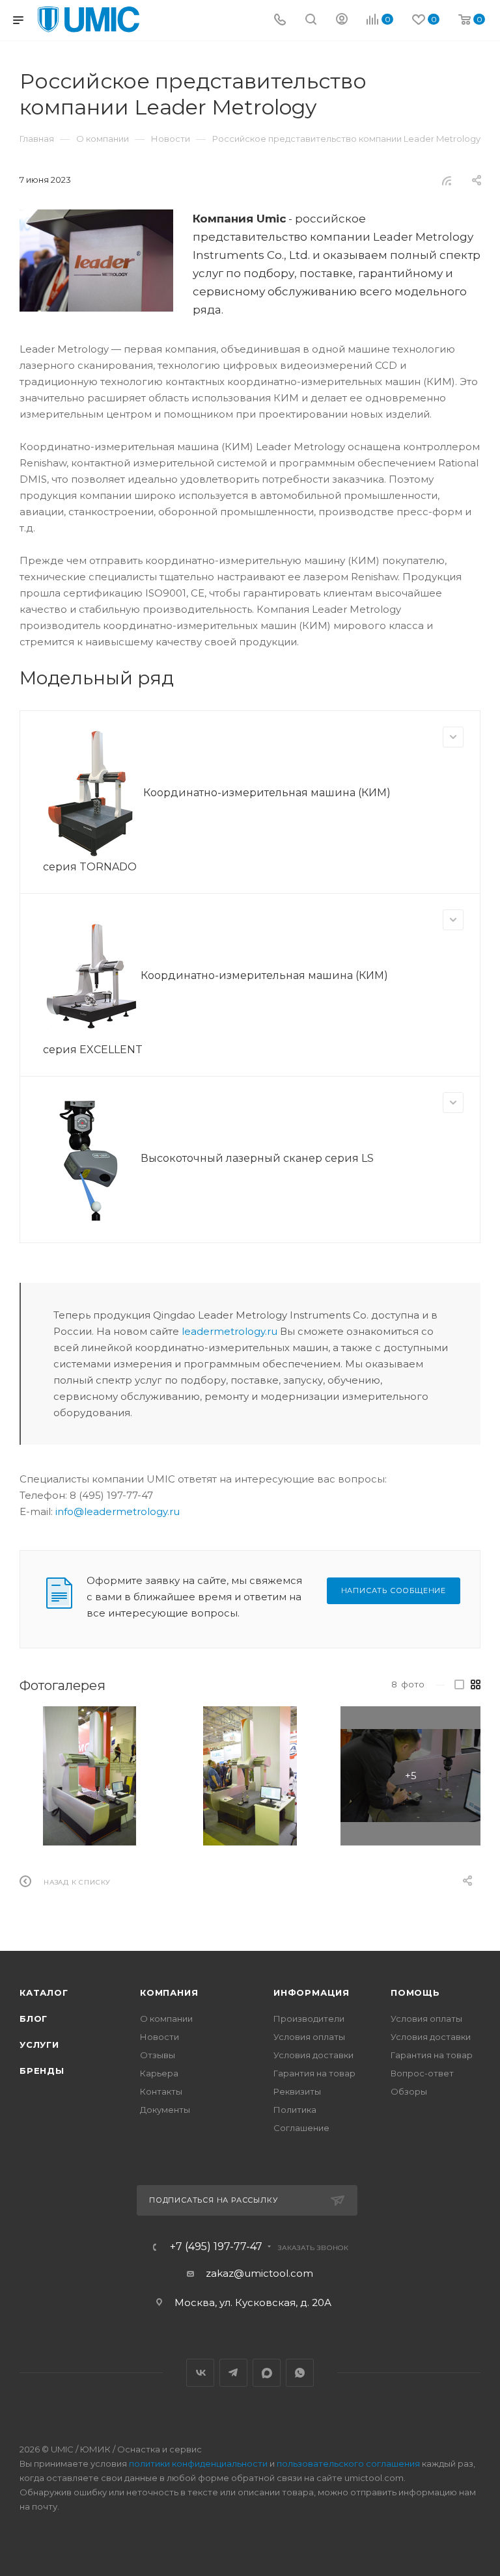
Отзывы (158, 2055)
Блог (34, 2019)
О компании (166, 2019)
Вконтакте (200, 2373)
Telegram (233, 2373)
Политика (295, 2110)
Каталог (44, 1992)
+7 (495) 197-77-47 (216, 2247)
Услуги (39, 2045)
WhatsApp (300, 2373)
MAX (267, 2373)
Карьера (159, 2073)
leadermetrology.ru (229, 1331)
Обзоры (409, 2091)
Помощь (415, 1992)
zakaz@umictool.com (259, 2273)
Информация (312, 1992)
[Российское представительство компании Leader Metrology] (96, 261)
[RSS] (447, 181)
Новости (160, 2037)
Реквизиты (297, 2091)
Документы (165, 2110)
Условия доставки (313, 2055)
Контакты (161, 2091)
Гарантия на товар (314, 2073)
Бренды (42, 2071)
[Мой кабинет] (342, 20)
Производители (309, 2019)
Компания (169, 1992)
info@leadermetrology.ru (118, 1511)
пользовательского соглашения (348, 2463)
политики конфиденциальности (198, 2463)
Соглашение (301, 2128)
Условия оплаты (309, 2037)
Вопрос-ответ (422, 2073)
